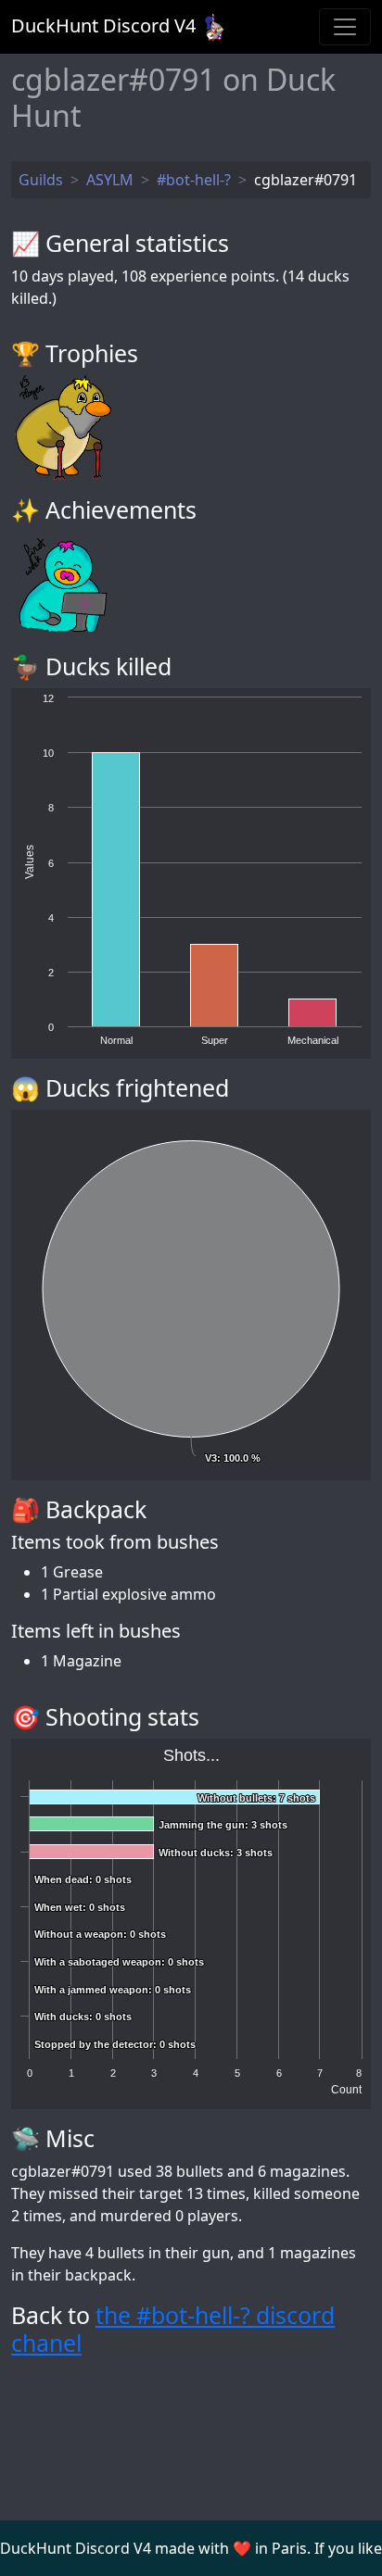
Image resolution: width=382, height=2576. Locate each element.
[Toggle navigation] (345, 27)
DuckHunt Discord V (103, 25)
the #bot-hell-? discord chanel (173, 2329)
